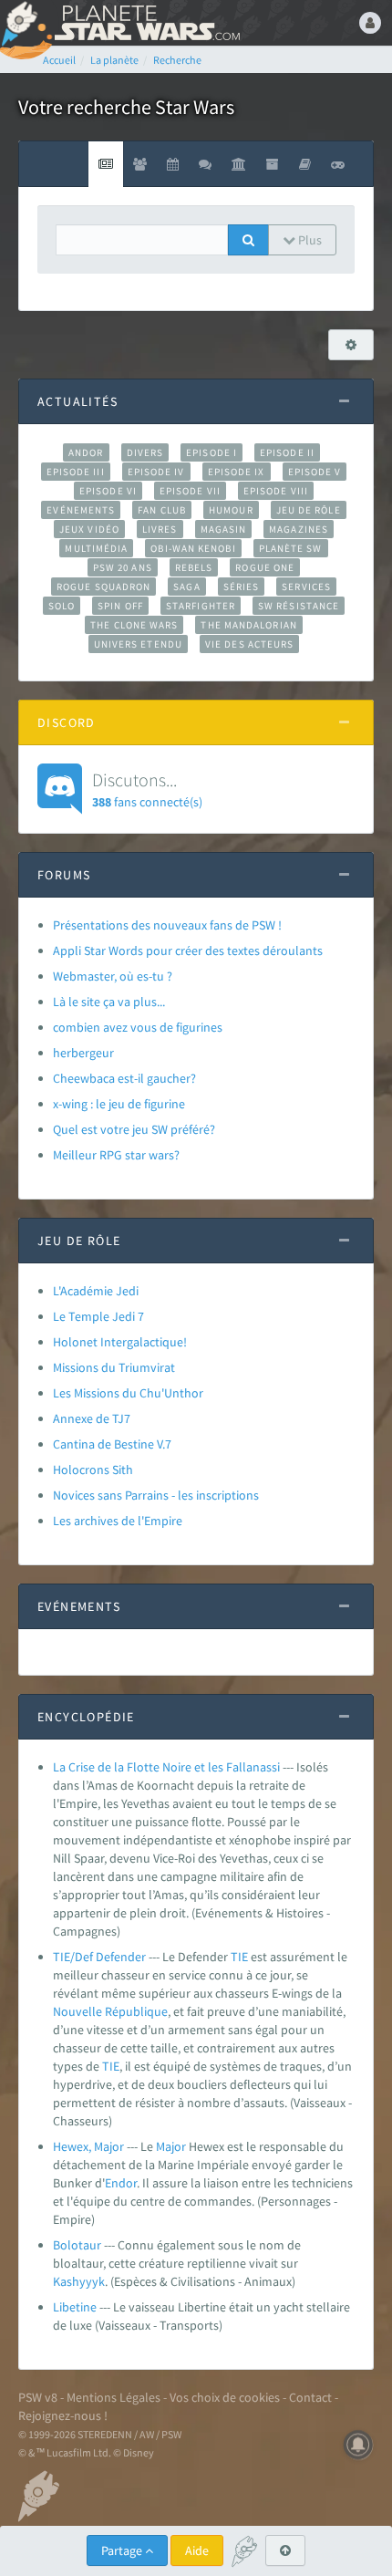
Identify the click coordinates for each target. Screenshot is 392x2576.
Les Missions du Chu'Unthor (128, 1393)
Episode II (287, 452)
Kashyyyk (79, 2281)
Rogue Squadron (103, 587)
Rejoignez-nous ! (63, 2415)
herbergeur (83, 1053)
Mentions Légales (113, 2397)
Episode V (315, 472)
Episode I (211, 452)
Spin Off (120, 606)
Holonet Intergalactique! (120, 1342)
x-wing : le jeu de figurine (119, 1104)
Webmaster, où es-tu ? (113, 976)
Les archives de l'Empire (118, 1521)
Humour (231, 510)
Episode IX (237, 472)
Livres (160, 529)
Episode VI (108, 491)
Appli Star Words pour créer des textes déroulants (188, 950)
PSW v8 (38, 2397)
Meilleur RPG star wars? (116, 1155)
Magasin (224, 529)
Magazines (299, 529)
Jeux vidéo (89, 529)
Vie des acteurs (249, 644)
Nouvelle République (110, 2011)
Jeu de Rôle (309, 510)
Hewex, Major (88, 2146)
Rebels (194, 567)
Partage (123, 2550)
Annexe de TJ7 (92, 1418)
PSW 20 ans (123, 567)
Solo (62, 606)
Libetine (75, 2307)
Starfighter (201, 606)
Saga (186, 587)
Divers (145, 452)
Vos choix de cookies (225, 2397)
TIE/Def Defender (99, 1957)
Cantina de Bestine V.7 (112, 1444)
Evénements (81, 510)
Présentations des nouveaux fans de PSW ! (167, 925)
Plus (309, 240)
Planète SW (291, 548)
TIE (239, 1957)
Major (171, 2146)
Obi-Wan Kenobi (193, 548)
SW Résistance (299, 606)
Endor (121, 2183)
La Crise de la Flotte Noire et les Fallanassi (166, 1767)
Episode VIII (276, 491)
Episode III (76, 472)
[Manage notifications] (358, 2445)
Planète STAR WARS (146, 23)
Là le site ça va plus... (109, 1002)
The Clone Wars (134, 625)
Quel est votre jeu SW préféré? (134, 1129)
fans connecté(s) (147, 789)
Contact (310, 2397)
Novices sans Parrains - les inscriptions (156, 1495)
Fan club (162, 510)
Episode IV (156, 472)
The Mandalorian (248, 625)
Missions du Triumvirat (114, 1367)
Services (306, 587)
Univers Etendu (138, 644)
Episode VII (190, 491)
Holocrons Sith (93, 1470)
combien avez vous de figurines (138, 1027)
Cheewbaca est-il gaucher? (124, 1078)
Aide (197, 2550)
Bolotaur (77, 2245)
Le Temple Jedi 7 (98, 1316)
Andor (86, 452)
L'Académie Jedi (96, 1291)
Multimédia (96, 548)
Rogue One (265, 567)
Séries (242, 587)
